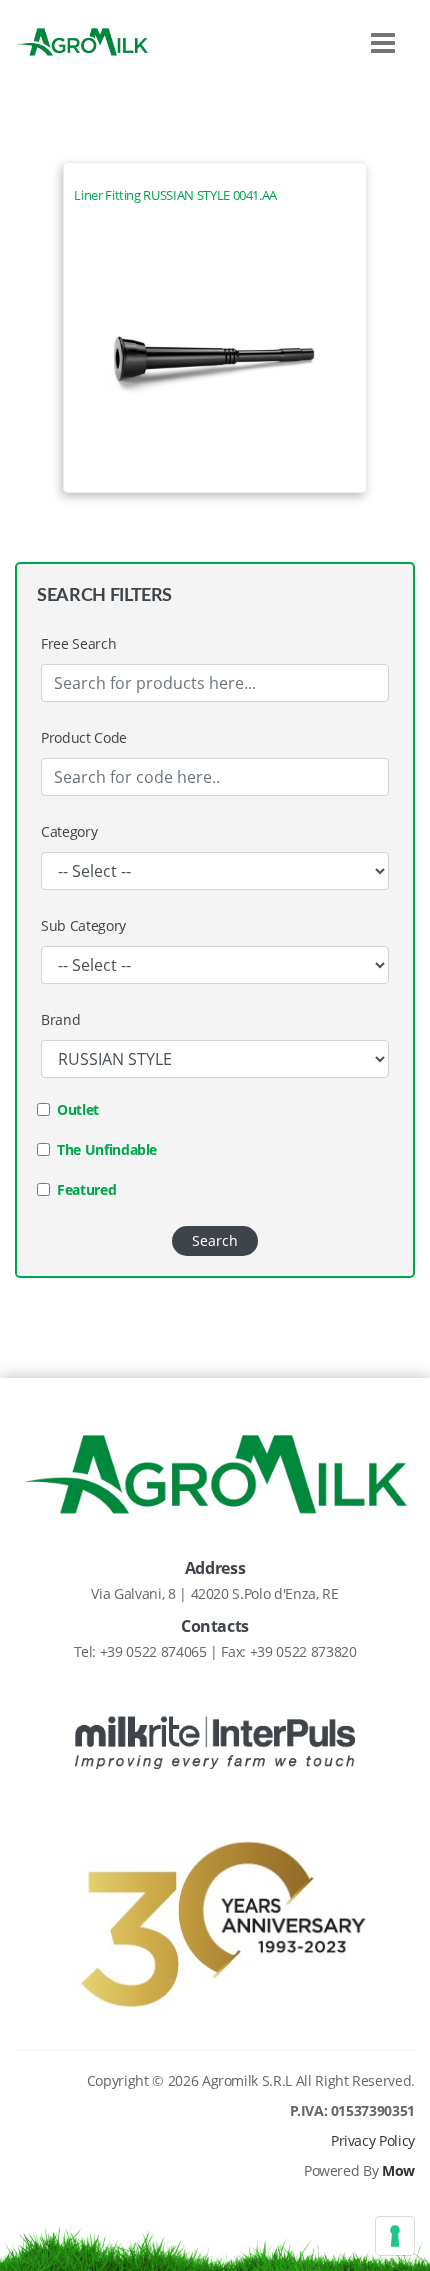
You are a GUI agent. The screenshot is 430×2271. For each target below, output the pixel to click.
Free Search (78, 643)
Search (215, 1240)
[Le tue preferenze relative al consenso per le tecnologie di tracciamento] (395, 2236)
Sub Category (83, 925)
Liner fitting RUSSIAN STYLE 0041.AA (175, 195)
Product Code (84, 737)
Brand (60, 1019)
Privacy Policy (373, 2140)
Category (69, 831)
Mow (398, 2170)
